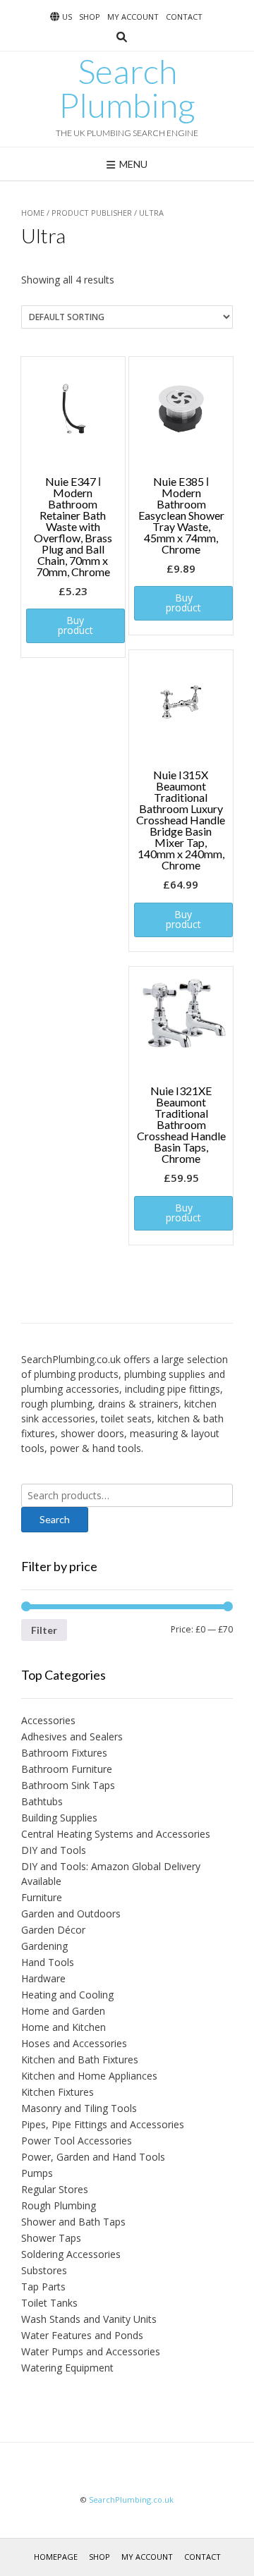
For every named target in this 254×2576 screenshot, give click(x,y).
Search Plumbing (127, 88)
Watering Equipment (67, 2368)
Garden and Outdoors (71, 1913)
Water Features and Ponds (82, 2335)
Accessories (48, 1720)
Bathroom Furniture (67, 1769)
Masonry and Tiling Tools (79, 2108)
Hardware (43, 1978)
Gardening (44, 1946)
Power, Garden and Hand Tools (93, 2157)
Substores (44, 2270)
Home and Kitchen (64, 2027)
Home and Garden (63, 2011)
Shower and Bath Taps (73, 2222)
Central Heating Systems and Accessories (116, 1834)
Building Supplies (59, 1818)
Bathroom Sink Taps (68, 1785)
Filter (44, 1630)
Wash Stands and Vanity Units (89, 2319)
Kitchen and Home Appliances (89, 2076)
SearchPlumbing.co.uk (131, 2499)
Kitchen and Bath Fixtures (80, 2059)
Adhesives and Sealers (72, 1736)
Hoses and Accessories (74, 2043)
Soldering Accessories (71, 2254)
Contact (184, 17)
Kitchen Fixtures (58, 2092)
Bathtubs (42, 1801)
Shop (90, 17)
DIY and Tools (54, 1850)
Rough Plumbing (59, 2205)
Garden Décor (53, 1930)
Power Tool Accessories (77, 2141)
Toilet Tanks (49, 2303)
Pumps (37, 2173)
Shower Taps (51, 2238)
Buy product (75, 625)
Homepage (56, 2557)
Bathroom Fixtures (64, 1753)
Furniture (42, 1897)
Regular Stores (55, 2189)
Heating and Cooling (67, 1995)
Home (33, 213)
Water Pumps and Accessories (91, 2351)
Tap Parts (43, 2287)
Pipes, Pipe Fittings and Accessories (103, 2124)
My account (133, 17)
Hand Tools (48, 1962)
